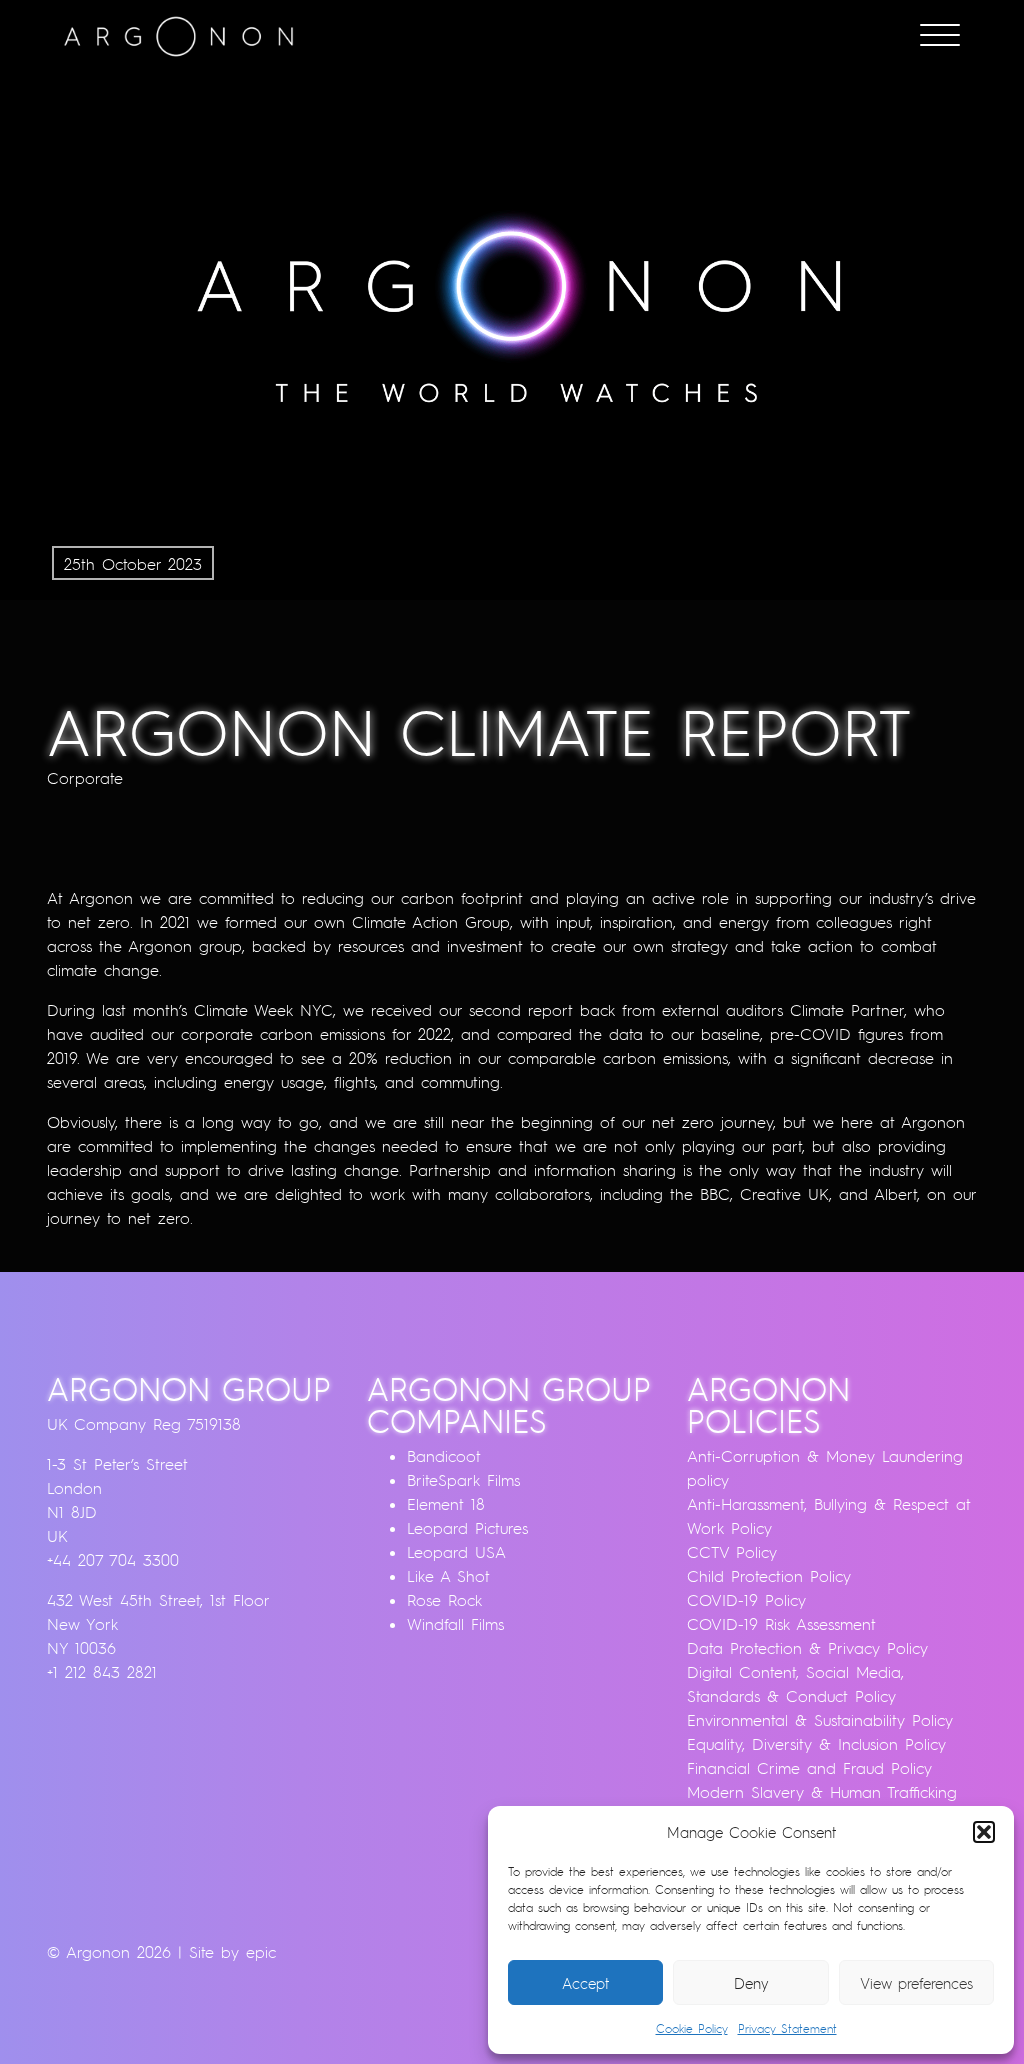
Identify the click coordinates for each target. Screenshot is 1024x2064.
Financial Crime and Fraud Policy (809, 1768)
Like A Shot (448, 1576)
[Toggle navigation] (940, 37)
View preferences (916, 1983)
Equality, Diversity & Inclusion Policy (816, 1744)
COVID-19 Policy (746, 1600)
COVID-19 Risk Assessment (781, 1624)
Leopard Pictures (467, 1528)
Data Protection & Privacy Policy (807, 1648)
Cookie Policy (692, 2028)
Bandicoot (444, 1456)
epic (261, 1952)
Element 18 (446, 1504)
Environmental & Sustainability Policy (820, 1720)
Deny (751, 1983)
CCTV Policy (732, 1552)
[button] (984, 1832)
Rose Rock (444, 1600)
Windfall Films (455, 1624)
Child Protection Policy (769, 1576)
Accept (585, 1983)
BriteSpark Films (463, 1480)
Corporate (85, 778)
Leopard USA (456, 1552)
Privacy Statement (787, 2028)
